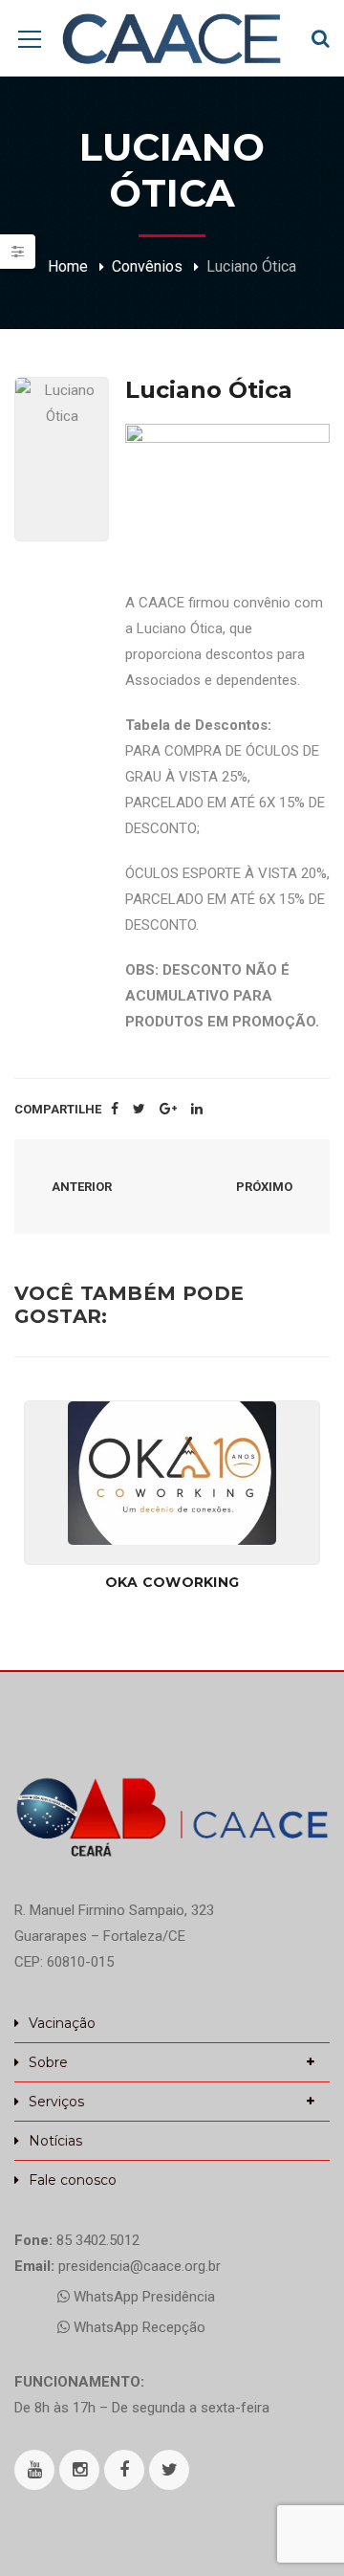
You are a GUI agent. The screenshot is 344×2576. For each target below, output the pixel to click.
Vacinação (62, 2023)
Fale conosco (73, 2180)
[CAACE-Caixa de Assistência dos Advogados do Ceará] (172, 38)
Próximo (266, 1187)
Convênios (147, 266)
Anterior (80, 1187)
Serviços (56, 2102)
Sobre (48, 2062)
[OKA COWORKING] (172, 1473)
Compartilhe (58, 1109)
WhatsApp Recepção (138, 2327)
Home (68, 266)
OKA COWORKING (172, 1582)
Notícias (55, 2141)
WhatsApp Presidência (142, 2297)
